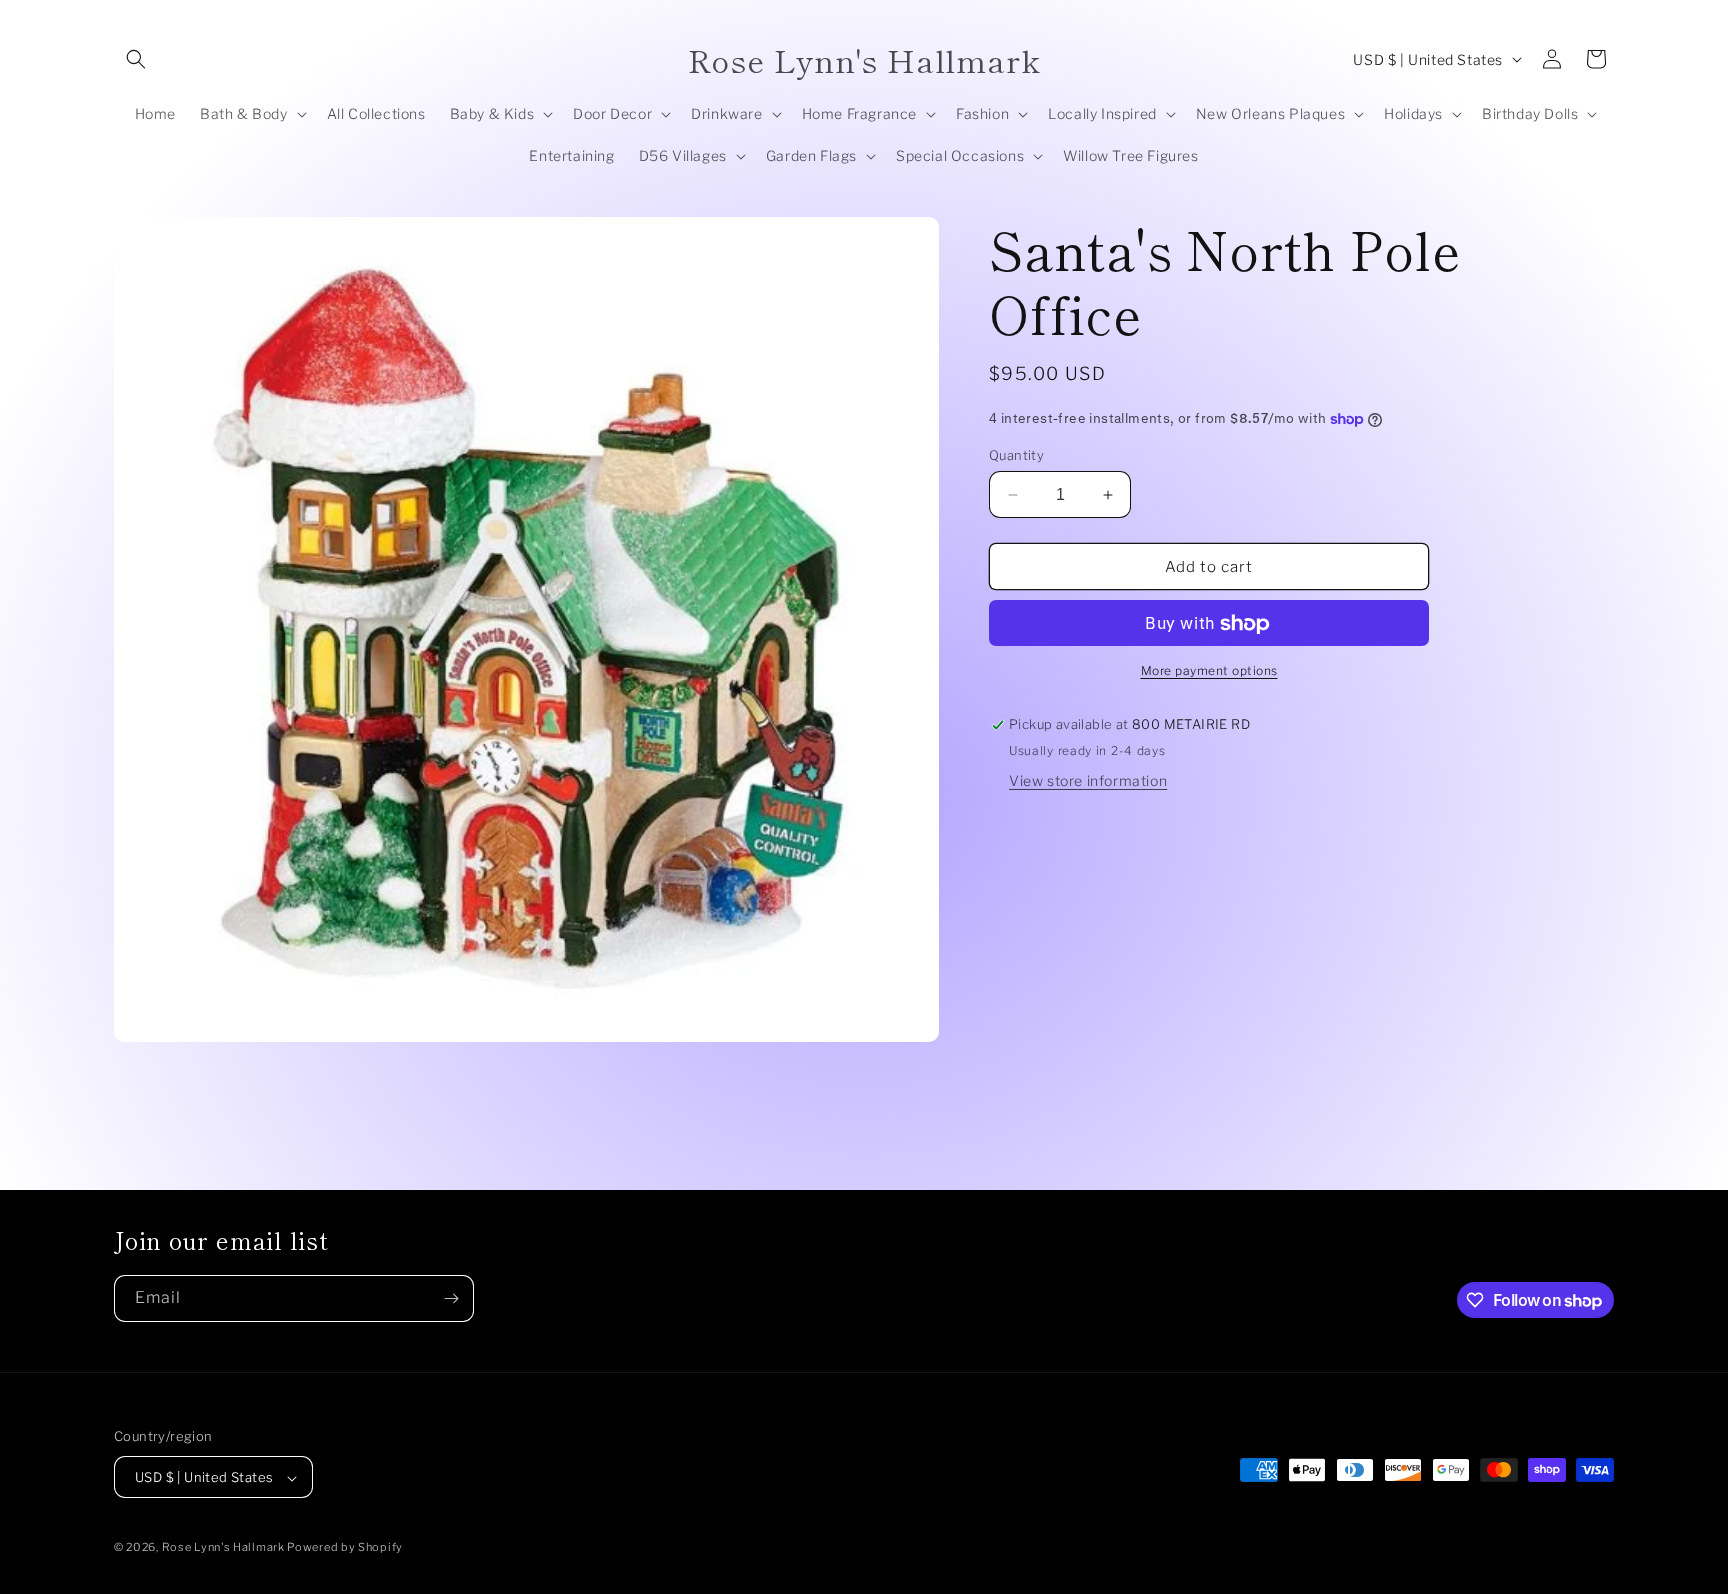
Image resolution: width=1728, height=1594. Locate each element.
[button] (136, 59)
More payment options (1209, 671)
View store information (1088, 781)
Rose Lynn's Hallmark (225, 1548)
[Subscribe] (451, 1298)
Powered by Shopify (345, 1548)
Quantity (1016, 455)
